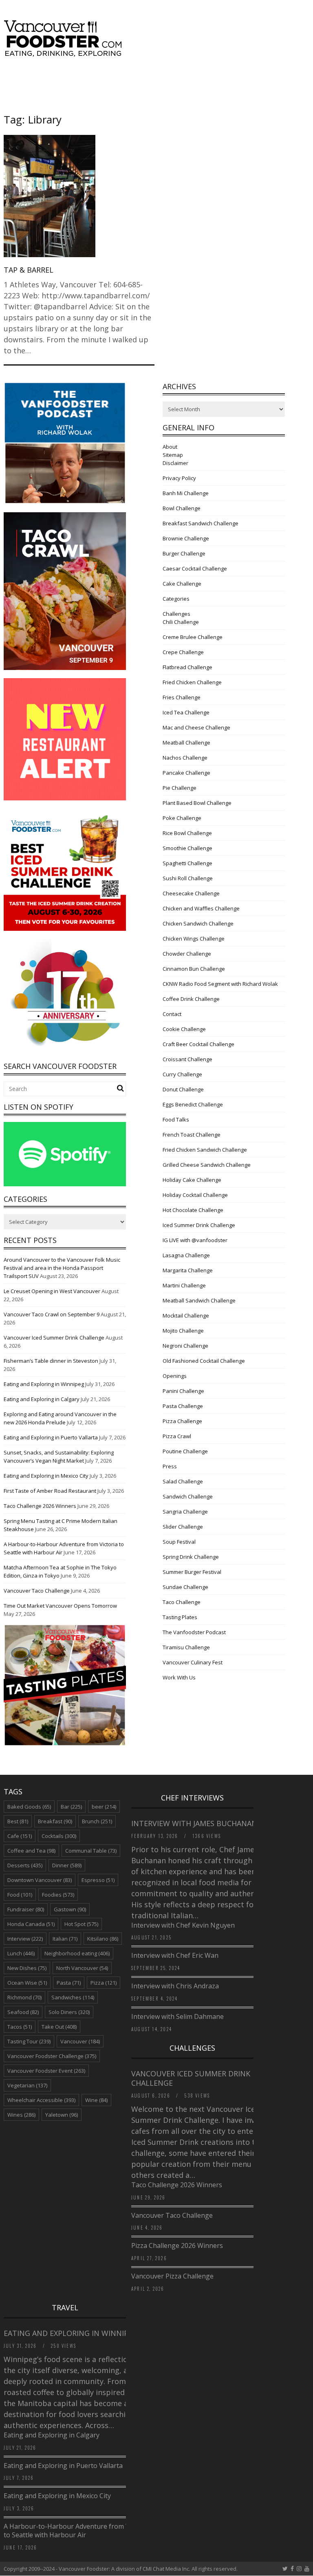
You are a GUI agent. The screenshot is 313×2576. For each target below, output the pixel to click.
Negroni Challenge (185, 1346)
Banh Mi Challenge (186, 493)
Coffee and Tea (31, 1851)
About (170, 447)
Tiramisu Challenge (186, 1647)
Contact (172, 1014)
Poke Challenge (182, 818)
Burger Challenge (184, 553)
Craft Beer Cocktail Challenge (198, 1044)
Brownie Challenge (186, 538)
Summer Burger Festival (192, 1572)
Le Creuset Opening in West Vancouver (52, 1291)
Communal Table (91, 1851)
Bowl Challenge (182, 508)
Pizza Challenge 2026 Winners (177, 2245)
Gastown (70, 1909)
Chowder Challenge (187, 954)
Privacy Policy (179, 478)
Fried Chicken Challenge (192, 682)
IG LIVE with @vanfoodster (195, 1240)
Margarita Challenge (188, 1270)
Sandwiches (73, 1997)
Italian (65, 1939)
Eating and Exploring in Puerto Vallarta (51, 1437)
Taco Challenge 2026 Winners (40, 1506)
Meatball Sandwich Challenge (199, 1300)
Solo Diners (69, 2012)
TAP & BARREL (29, 270)
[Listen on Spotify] (65, 1184)
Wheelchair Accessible (41, 2100)
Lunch (21, 1953)
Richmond (24, 1997)
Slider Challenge (183, 1527)
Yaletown (62, 2115)
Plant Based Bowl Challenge (197, 803)
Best (18, 1821)
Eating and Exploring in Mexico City (46, 1476)
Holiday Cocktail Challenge (195, 1195)
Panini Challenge (183, 1391)
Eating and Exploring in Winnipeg (44, 1384)
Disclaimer (175, 463)
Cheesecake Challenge (191, 893)
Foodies (58, 1895)
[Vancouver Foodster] (65, 53)
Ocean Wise (27, 1983)
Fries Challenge (182, 697)
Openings (175, 1376)
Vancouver (80, 2041)
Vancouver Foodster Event (46, 2071)
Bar (71, 1807)
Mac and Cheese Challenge (196, 727)
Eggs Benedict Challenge (193, 1104)
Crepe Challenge (183, 652)
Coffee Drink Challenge (191, 999)
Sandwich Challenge (188, 1496)
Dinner (67, 1865)
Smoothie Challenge (187, 848)
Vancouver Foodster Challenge (52, 2056)
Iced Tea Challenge (186, 712)
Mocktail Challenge (186, 1316)
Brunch (97, 1821)
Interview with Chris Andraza (175, 1986)
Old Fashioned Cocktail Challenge (204, 1361)
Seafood (23, 2012)
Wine (96, 2100)
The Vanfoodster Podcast (194, 1632)
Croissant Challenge (187, 1059)
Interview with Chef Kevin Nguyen (183, 1925)
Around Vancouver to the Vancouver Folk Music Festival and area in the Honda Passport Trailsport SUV (62, 1268)
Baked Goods (29, 1807)
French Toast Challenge (192, 1135)
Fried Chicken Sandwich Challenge (205, 1150)
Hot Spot (81, 1924)
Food (20, 1895)
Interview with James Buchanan (195, 1823)
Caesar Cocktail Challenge (195, 569)
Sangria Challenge (185, 1512)
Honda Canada (31, 1924)
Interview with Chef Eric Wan (175, 1955)
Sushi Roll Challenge (188, 878)
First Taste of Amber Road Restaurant (50, 1491)
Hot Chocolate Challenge (193, 1210)
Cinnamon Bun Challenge (194, 969)
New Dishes (27, 1968)
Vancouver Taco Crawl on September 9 (52, 1314)
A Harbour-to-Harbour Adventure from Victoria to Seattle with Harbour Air (76, 2531)
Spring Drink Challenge (191, 1557)
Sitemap (173, 455)
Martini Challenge (184, 1285)
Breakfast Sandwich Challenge (201, 523)
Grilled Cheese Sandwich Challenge (207, 1165)
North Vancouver (82, 1968)
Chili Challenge (181, 622)
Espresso (98, 1880)
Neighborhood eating (77, 1953)
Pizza (104, 1983)
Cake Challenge (182, 584)
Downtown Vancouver (40, 1880)
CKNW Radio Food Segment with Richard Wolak (220, 984)
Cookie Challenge (184, 1029)
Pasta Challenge (183, 1406)
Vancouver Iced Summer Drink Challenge (54, 1338)
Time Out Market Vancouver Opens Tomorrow (60, 1606)
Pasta (69, 1983)
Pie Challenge (180, 788)
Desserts (25, 1865)
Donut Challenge (183, 1089)
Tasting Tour (29, 2041)
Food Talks (176, 1119)
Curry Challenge (182, 1074)
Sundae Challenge (185, 1587)
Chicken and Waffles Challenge (201, 908)
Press (170, 1466)
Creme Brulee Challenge (193, 637)
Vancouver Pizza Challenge (172, 2276)
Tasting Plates (180, 1617)
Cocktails (59, 1836)
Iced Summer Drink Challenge (199, 1225)
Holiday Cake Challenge (192, 1180)
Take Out (59, 2027)
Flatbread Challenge (187, 667)
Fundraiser (26, 1909)
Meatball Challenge (186, 743)
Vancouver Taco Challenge (37, 1591)
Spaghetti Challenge (187, 863)
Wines (21, 2115)
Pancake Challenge (186, 773)
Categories (176, 599)
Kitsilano (103, 1939)
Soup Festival (179, 1542)
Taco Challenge (182, 1602)
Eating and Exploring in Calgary (42, 1399)
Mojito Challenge (183, 1331)
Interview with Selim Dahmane (177, 2016)
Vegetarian (27, 2085)
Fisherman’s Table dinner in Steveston (51, 1361)
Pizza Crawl (177, 1436)
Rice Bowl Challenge (187, 833)
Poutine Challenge (185, 1451)
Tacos (20, 2027)
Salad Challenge (183, 1481)
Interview (25, 1939)
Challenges (176, 614)
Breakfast (55, 1821)
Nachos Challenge (185, 758)
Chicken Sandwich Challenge (198, 923)
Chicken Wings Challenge (194, 939)
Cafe (20, 1836)
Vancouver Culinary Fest (193, 1662)
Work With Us (179, 1677)
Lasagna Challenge (186, 1255)
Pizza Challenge (182, 1421)
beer (104, 1807)
